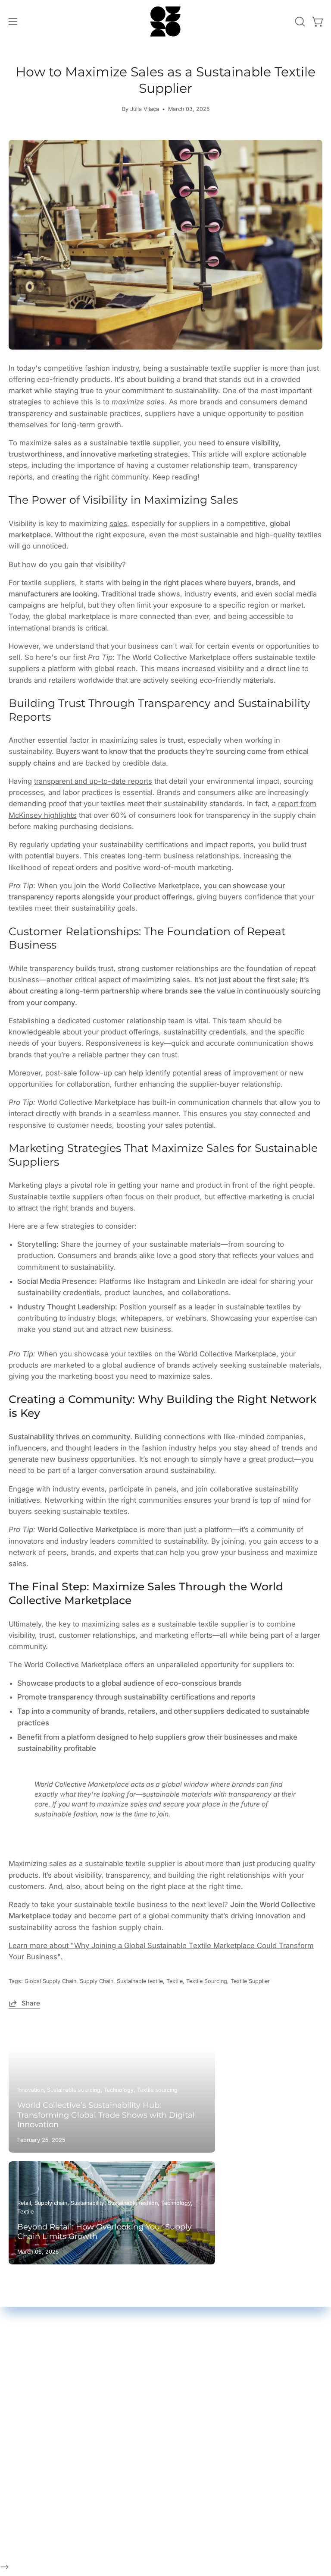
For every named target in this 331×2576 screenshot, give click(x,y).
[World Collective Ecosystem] (165, 22)
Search (41, 2516)
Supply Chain (97, 1981)
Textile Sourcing (207, 1981)
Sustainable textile (140, 1981)
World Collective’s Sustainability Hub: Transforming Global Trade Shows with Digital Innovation (106, 2115)
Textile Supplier (250, 1981)
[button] (299, 22)
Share (31, 2003)
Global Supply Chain (50, 1981)
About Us (45, 2530)
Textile (175, 1981)
